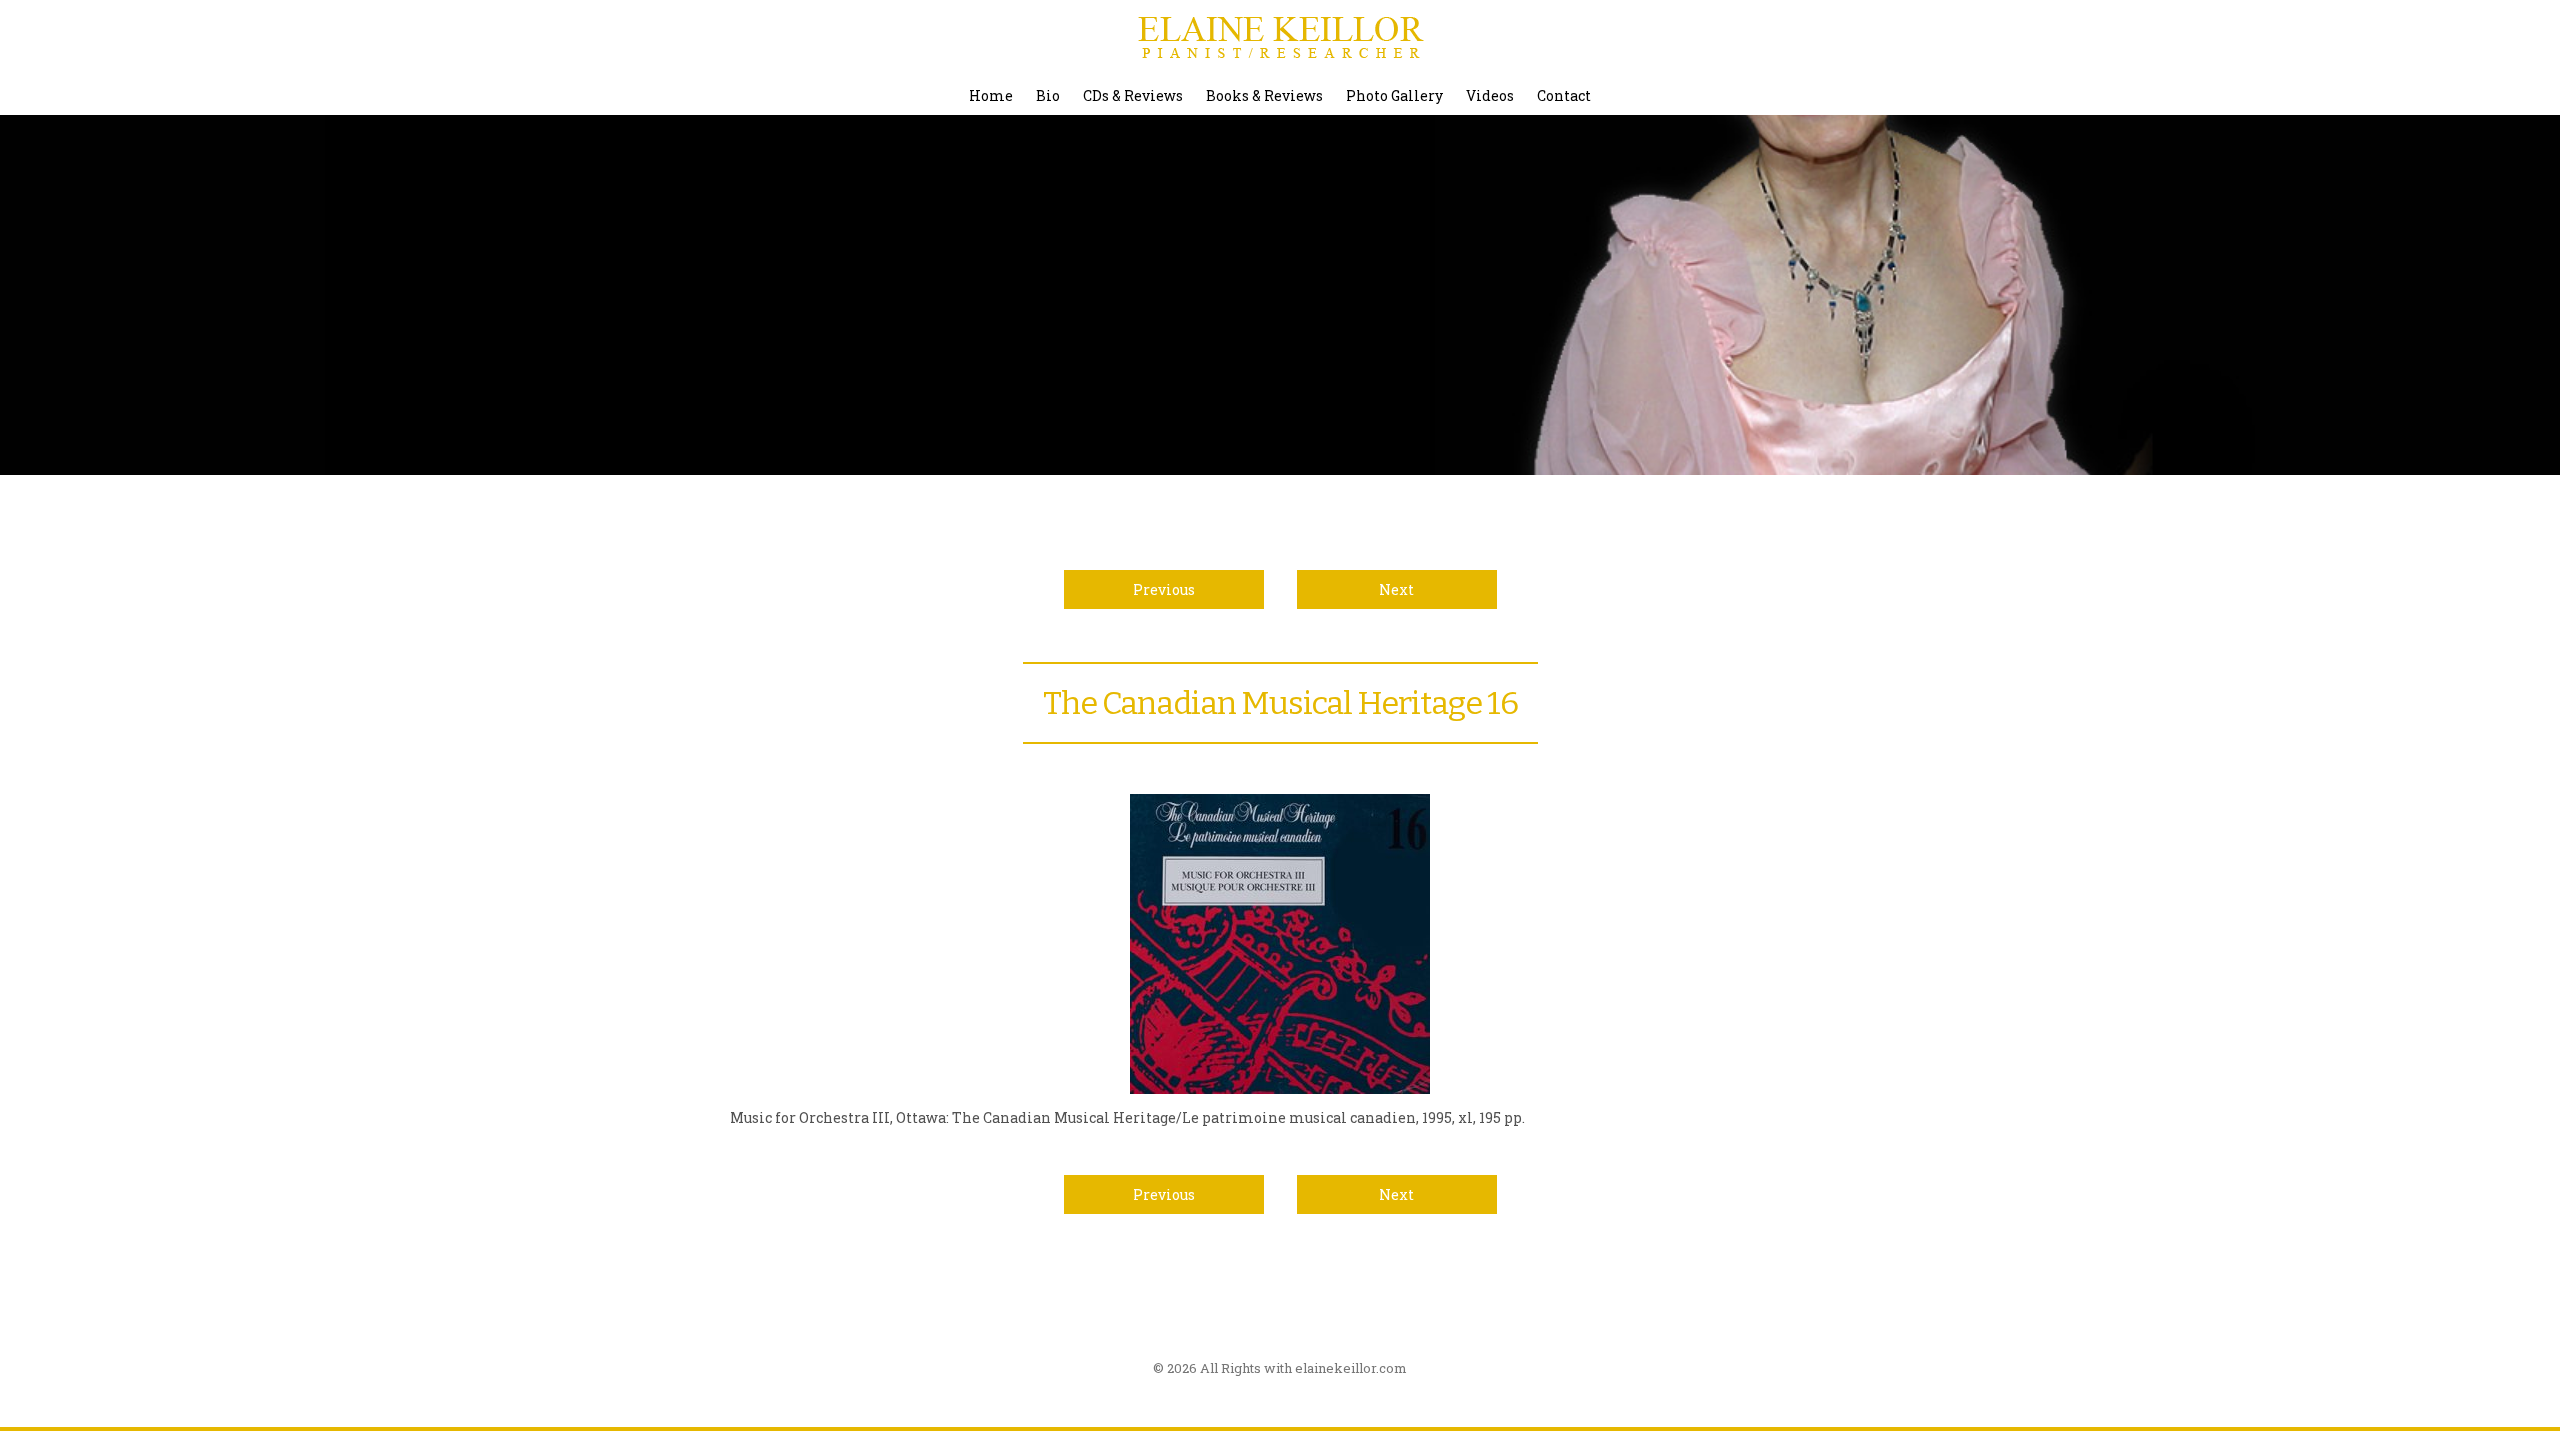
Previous (1164, 589)
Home (991, 95)
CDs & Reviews (1133, 95)
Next (1396, 589)
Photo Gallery (1394, 95)
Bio (1048, 95)
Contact (1564, 95)
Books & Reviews (1264, 95)
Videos (1490, 95)
